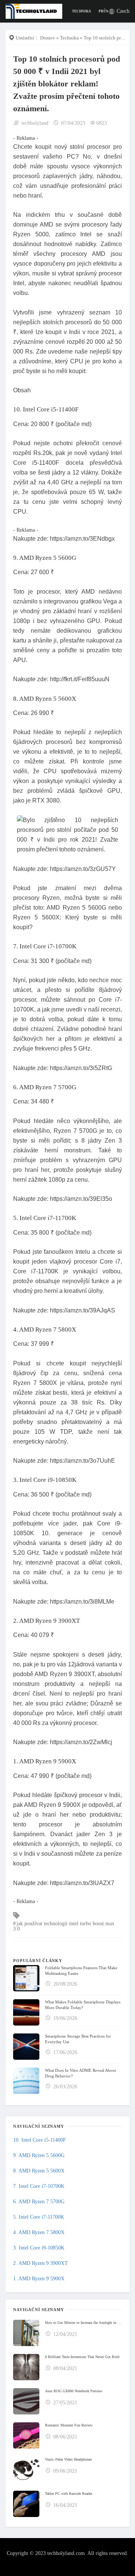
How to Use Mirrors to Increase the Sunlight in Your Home (83, 2323)
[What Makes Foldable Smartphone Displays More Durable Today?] (26, 2012)
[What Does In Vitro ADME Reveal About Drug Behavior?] (26, 2081)
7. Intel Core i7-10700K (39, 2186)
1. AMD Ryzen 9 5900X (39, 2279)
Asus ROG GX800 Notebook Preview (74, 2391)
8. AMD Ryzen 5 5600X (39, 2171)
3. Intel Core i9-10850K (39, 2248)
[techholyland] (34, 11)
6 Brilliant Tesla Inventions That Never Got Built (82, 2357)
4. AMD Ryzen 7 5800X (39, 2232)
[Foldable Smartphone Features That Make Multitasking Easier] (26, 1978)
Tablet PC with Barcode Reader (69, 2494)
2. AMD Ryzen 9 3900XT (40, 2263)
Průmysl (107, 11)
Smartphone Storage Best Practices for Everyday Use (78, 2039)
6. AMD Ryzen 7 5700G (39, 2202)
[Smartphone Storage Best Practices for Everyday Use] (26, 2047)
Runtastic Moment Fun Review (69, 2425)
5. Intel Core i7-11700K (39, 2217)
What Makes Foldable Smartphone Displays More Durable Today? (83, 2005)
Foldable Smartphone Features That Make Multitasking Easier (81, 1971)
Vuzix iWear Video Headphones (68, 2459)
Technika (82, 11)
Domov (48, 38)
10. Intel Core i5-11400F (40, 2140)
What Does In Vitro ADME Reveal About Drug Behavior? (80, 2073)
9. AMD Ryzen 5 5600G (39, 2155)
